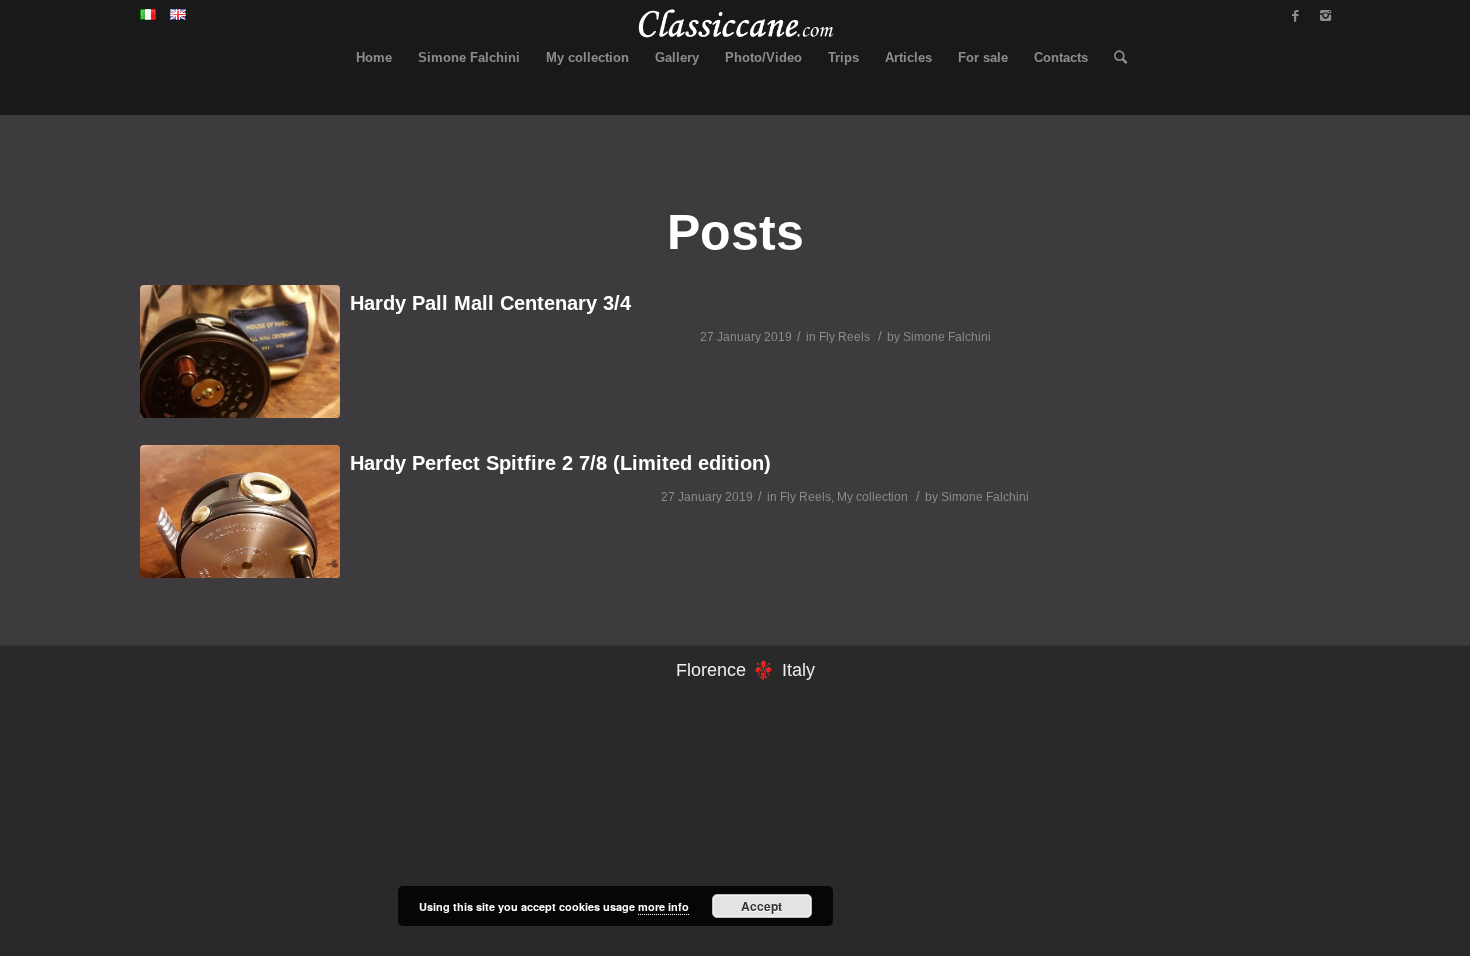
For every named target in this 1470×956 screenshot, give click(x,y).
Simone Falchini (947, 337)
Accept (761, 906)
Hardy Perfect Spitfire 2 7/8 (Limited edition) (560, 463)
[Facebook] (1295, 16)
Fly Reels (844, 337)
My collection (872, 497)
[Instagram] (1325, 16)
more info (663, 906)
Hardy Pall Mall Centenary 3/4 (490, 303)
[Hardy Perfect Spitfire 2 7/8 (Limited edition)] (240, 511)
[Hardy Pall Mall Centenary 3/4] (240, 351)
